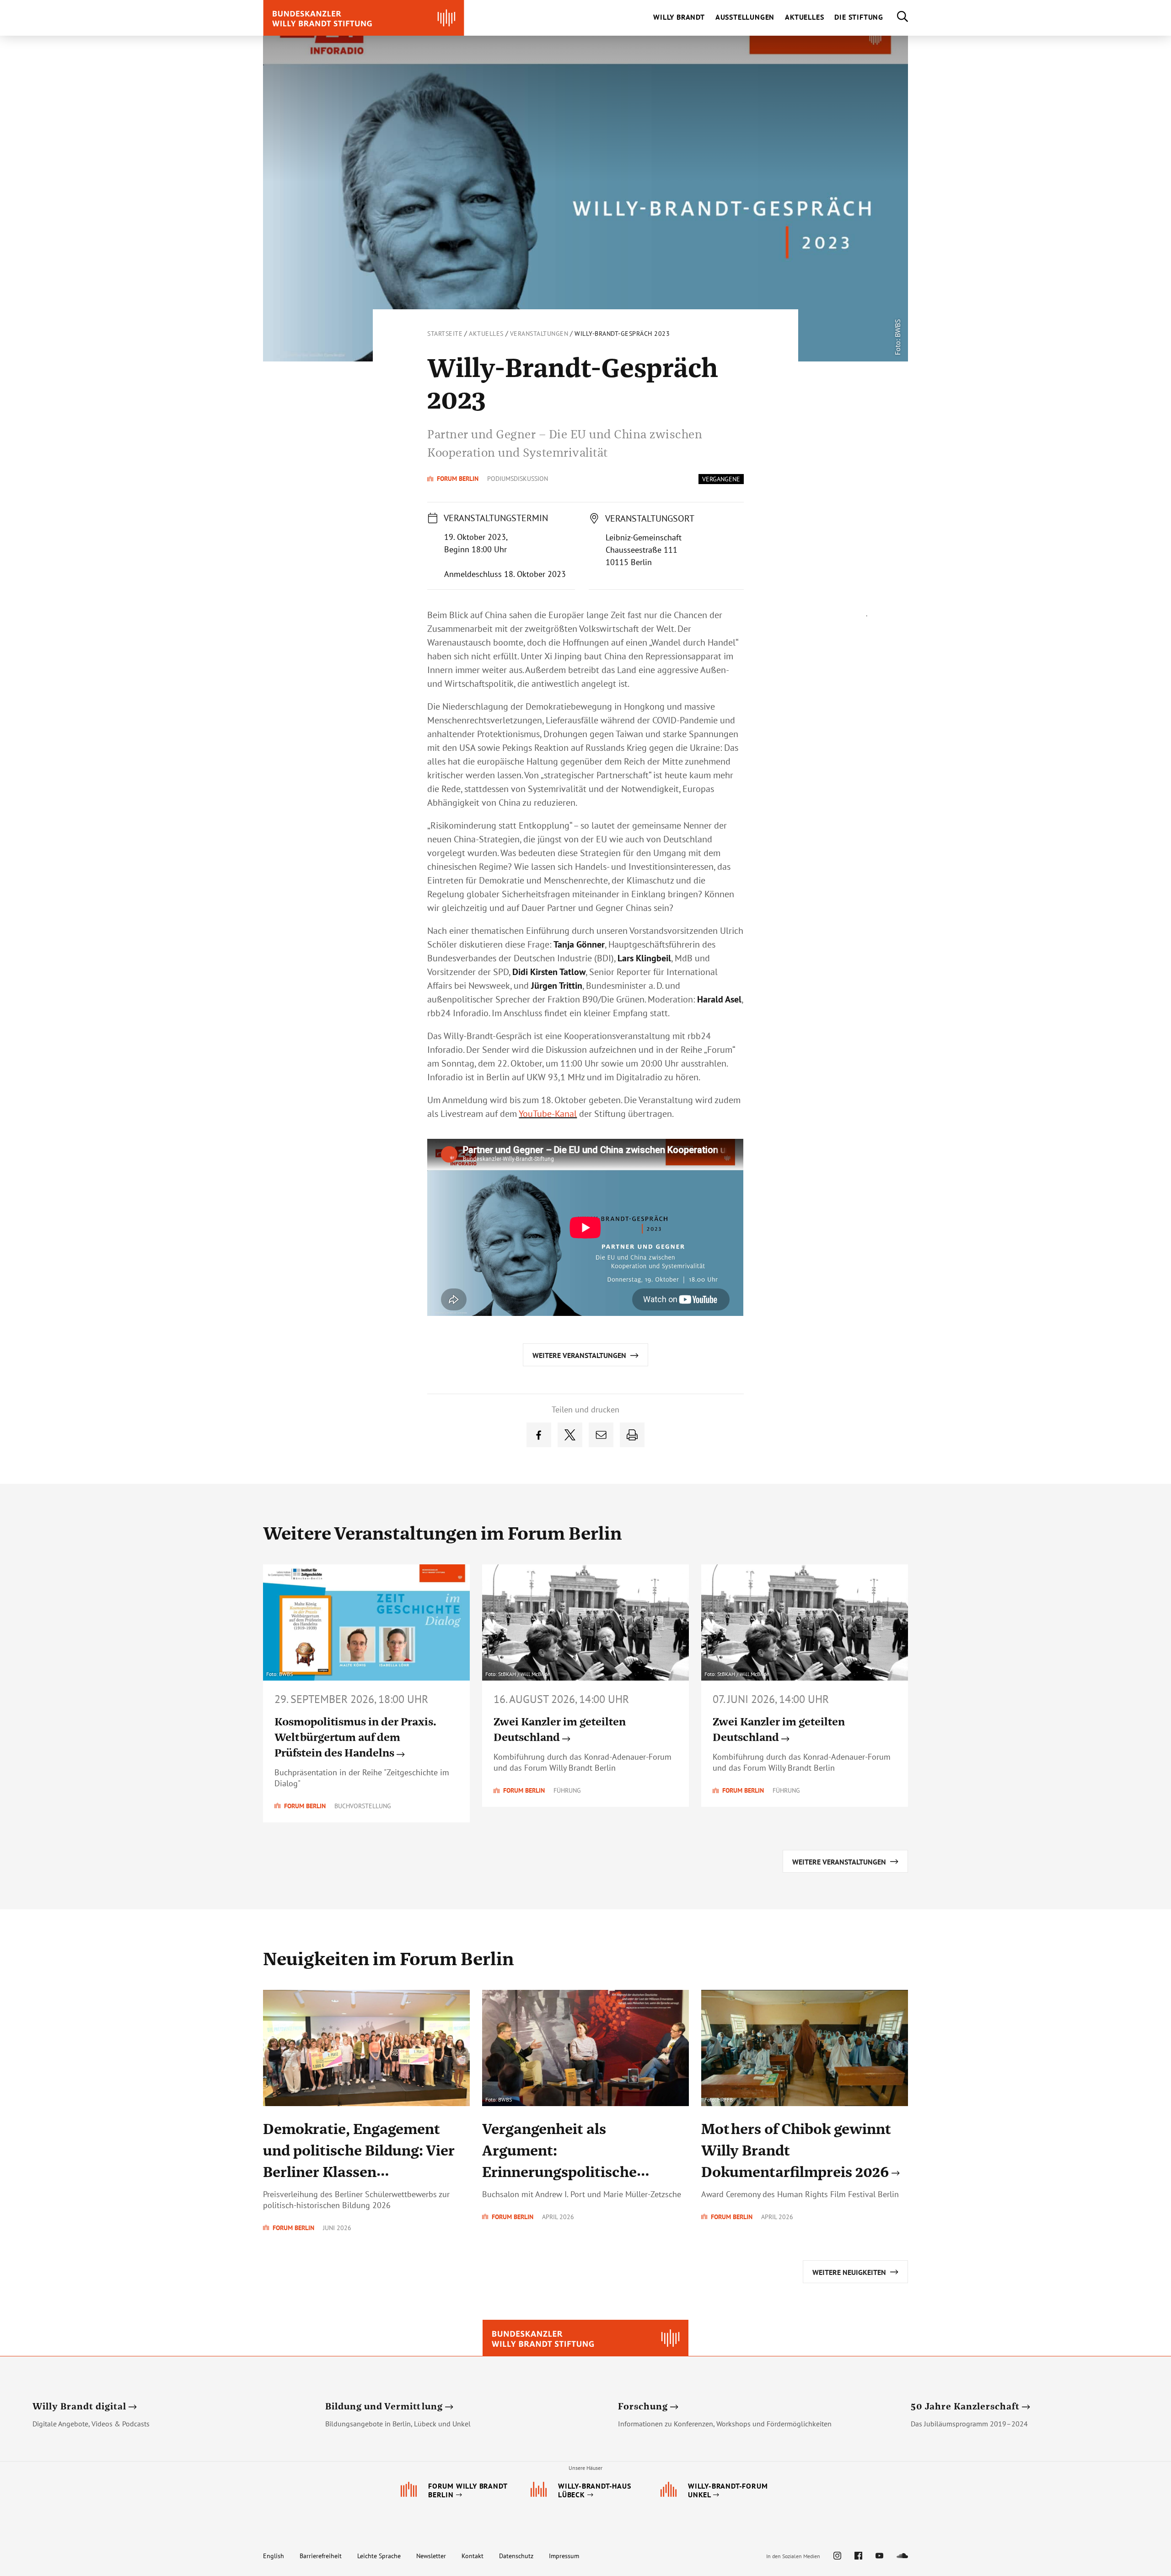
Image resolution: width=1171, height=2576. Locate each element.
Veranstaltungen (539, 334)
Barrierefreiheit (321, 2556)
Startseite (445, 334)
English (274, 2556)
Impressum (564, 2556)
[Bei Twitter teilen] (570, 1435)
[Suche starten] (896, 18)
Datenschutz (516, 2556)
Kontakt (473, 2556)
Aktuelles (486, 334)
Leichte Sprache (379, 2556)
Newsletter (431, 2556)
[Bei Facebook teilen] (539, 1435)
